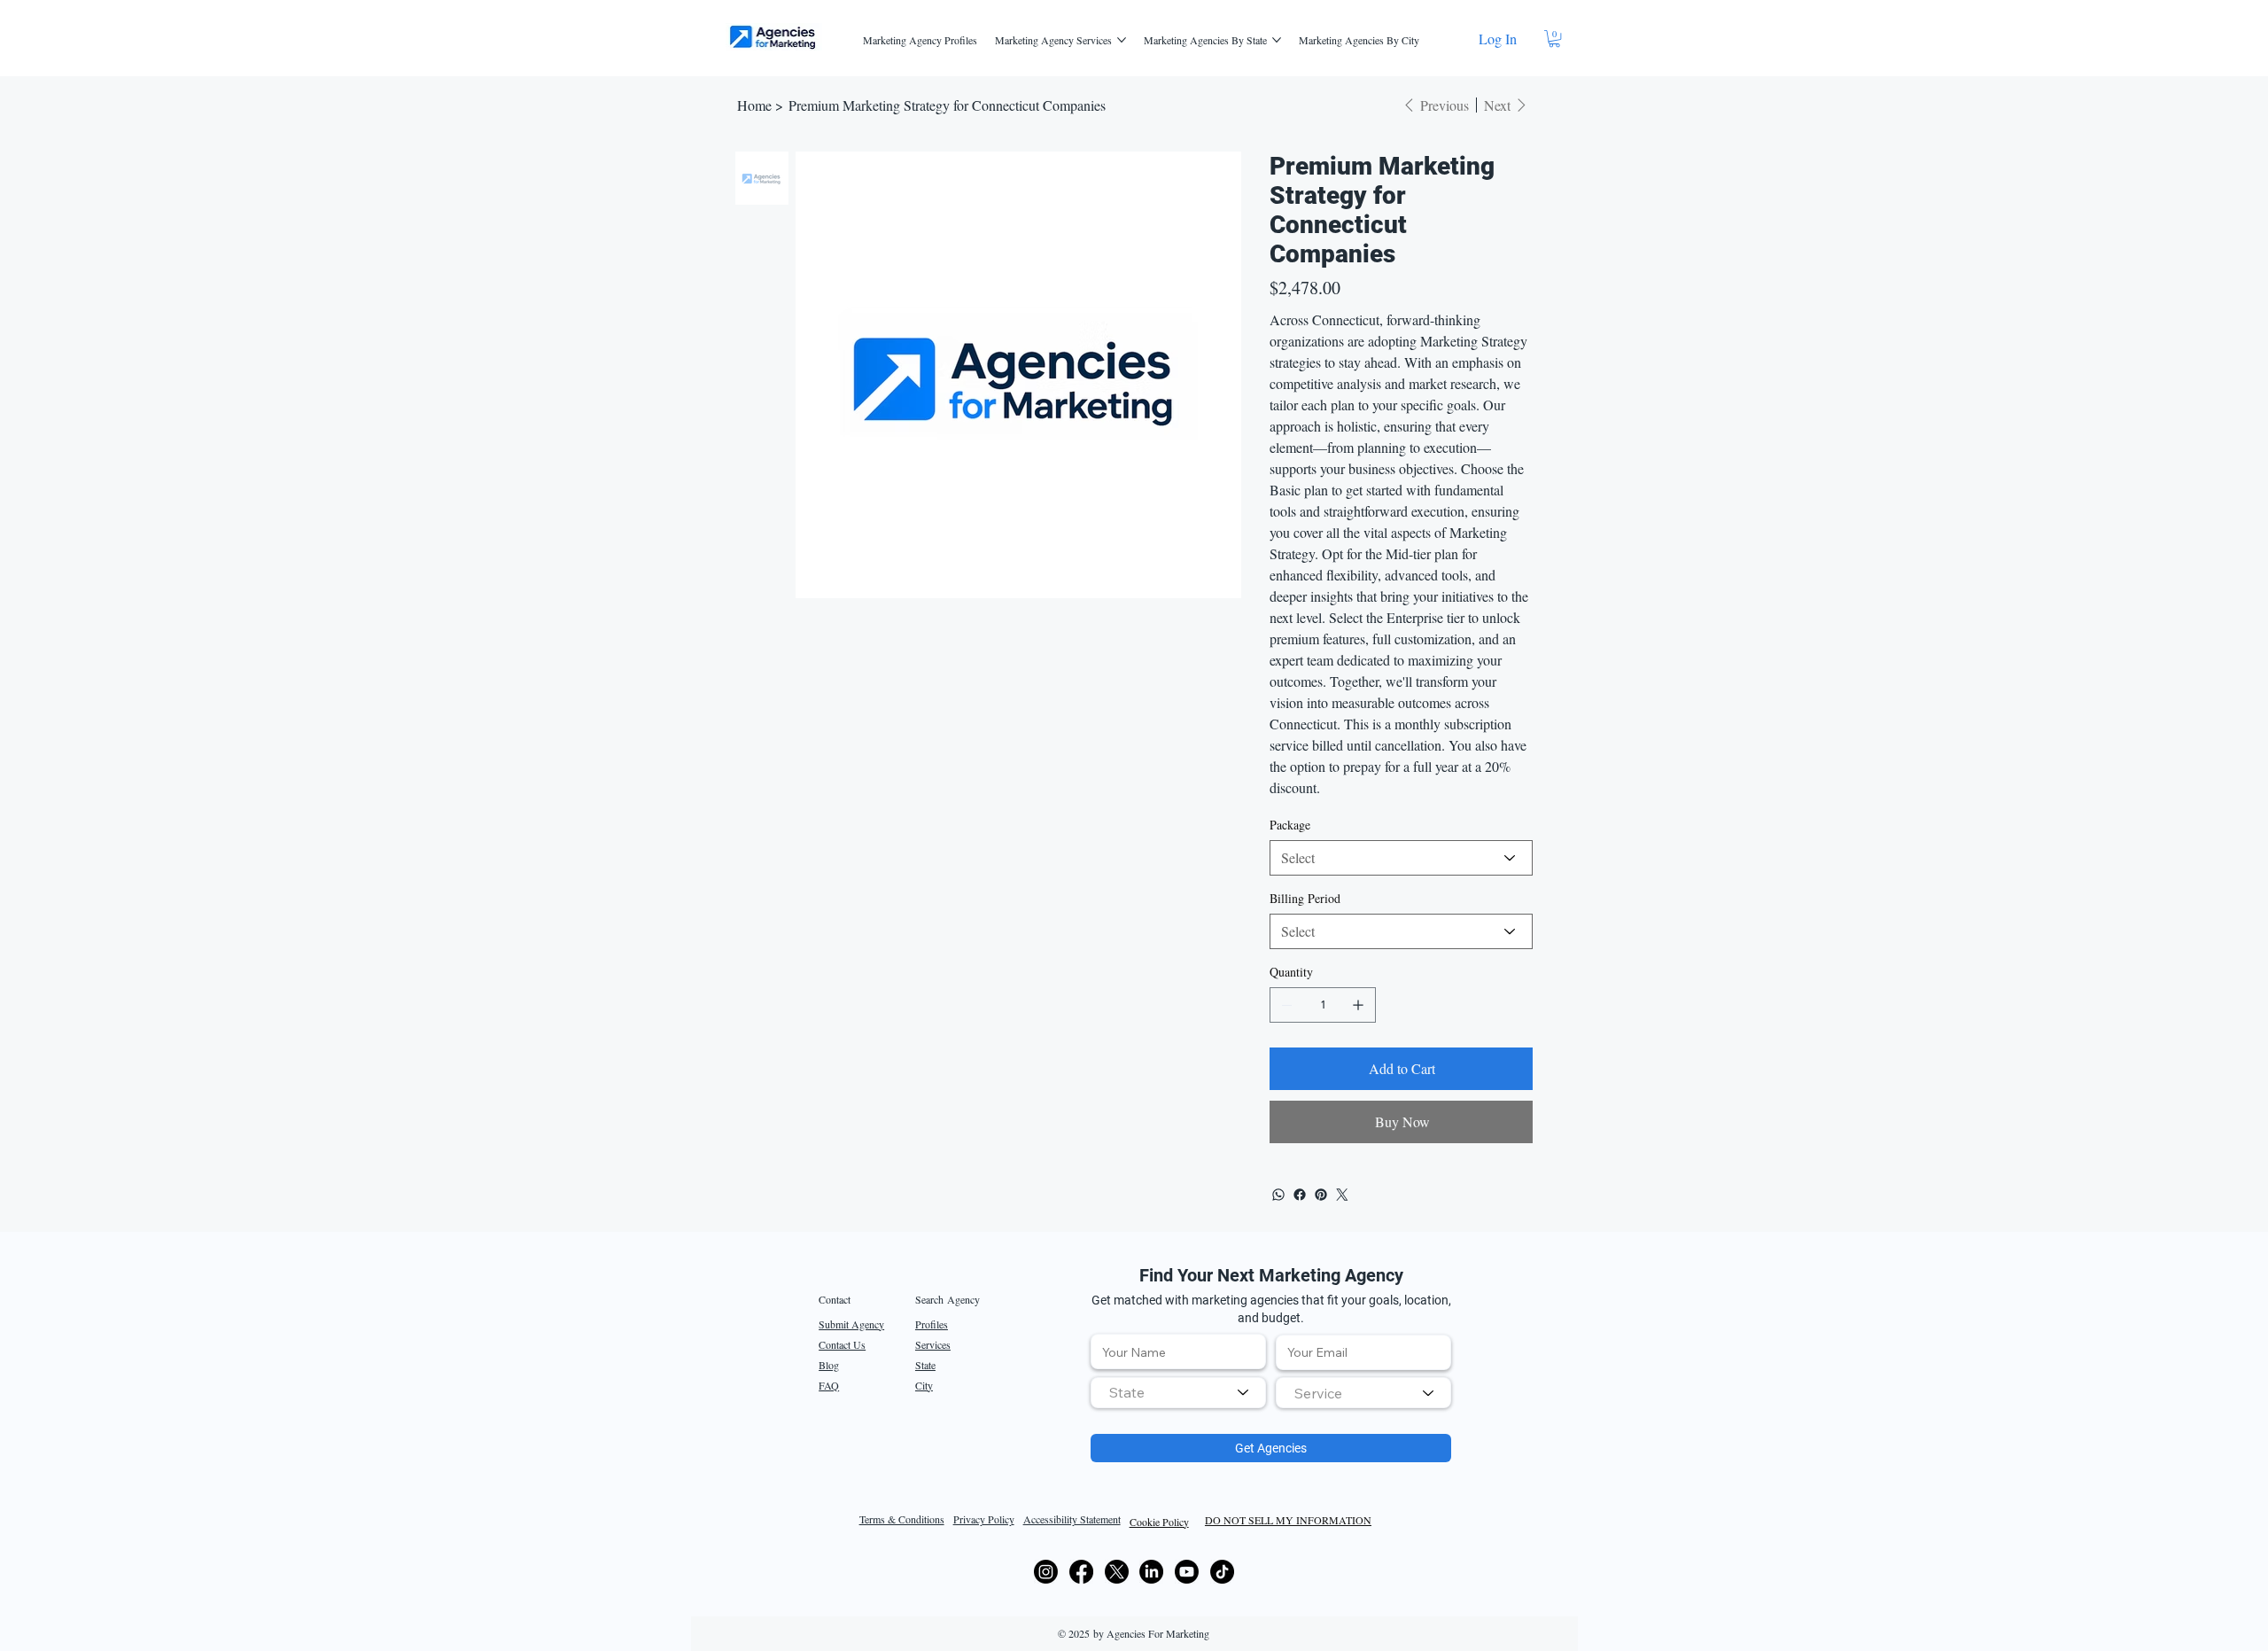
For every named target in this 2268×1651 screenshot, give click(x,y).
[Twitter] (1342, 1195)
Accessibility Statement (1072, 1519)
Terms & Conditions (902, 1519)
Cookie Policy (1159, 1522)
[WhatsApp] (1278, 1195)
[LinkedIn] (1151, 1572)
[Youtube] (1187, 1572)
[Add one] (1358, 1005)
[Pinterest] (1321, 1195)
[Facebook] (1300, 1195)
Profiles (932, 1324)
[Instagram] (1046, 1572)
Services (933, 1344)
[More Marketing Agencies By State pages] (1277, 40)
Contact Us (842, 1344)
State (925, 1365)
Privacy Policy (984, 1519)
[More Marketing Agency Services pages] (1122, 40)
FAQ (829, 1385)
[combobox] (1178, 1393)
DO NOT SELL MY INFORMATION (1288, 1520)
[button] (1554, 39)
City (924, 1385)
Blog (829, 1365)
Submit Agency (851, 1324)
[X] (1117, 1572)
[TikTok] (1222, 1572)
